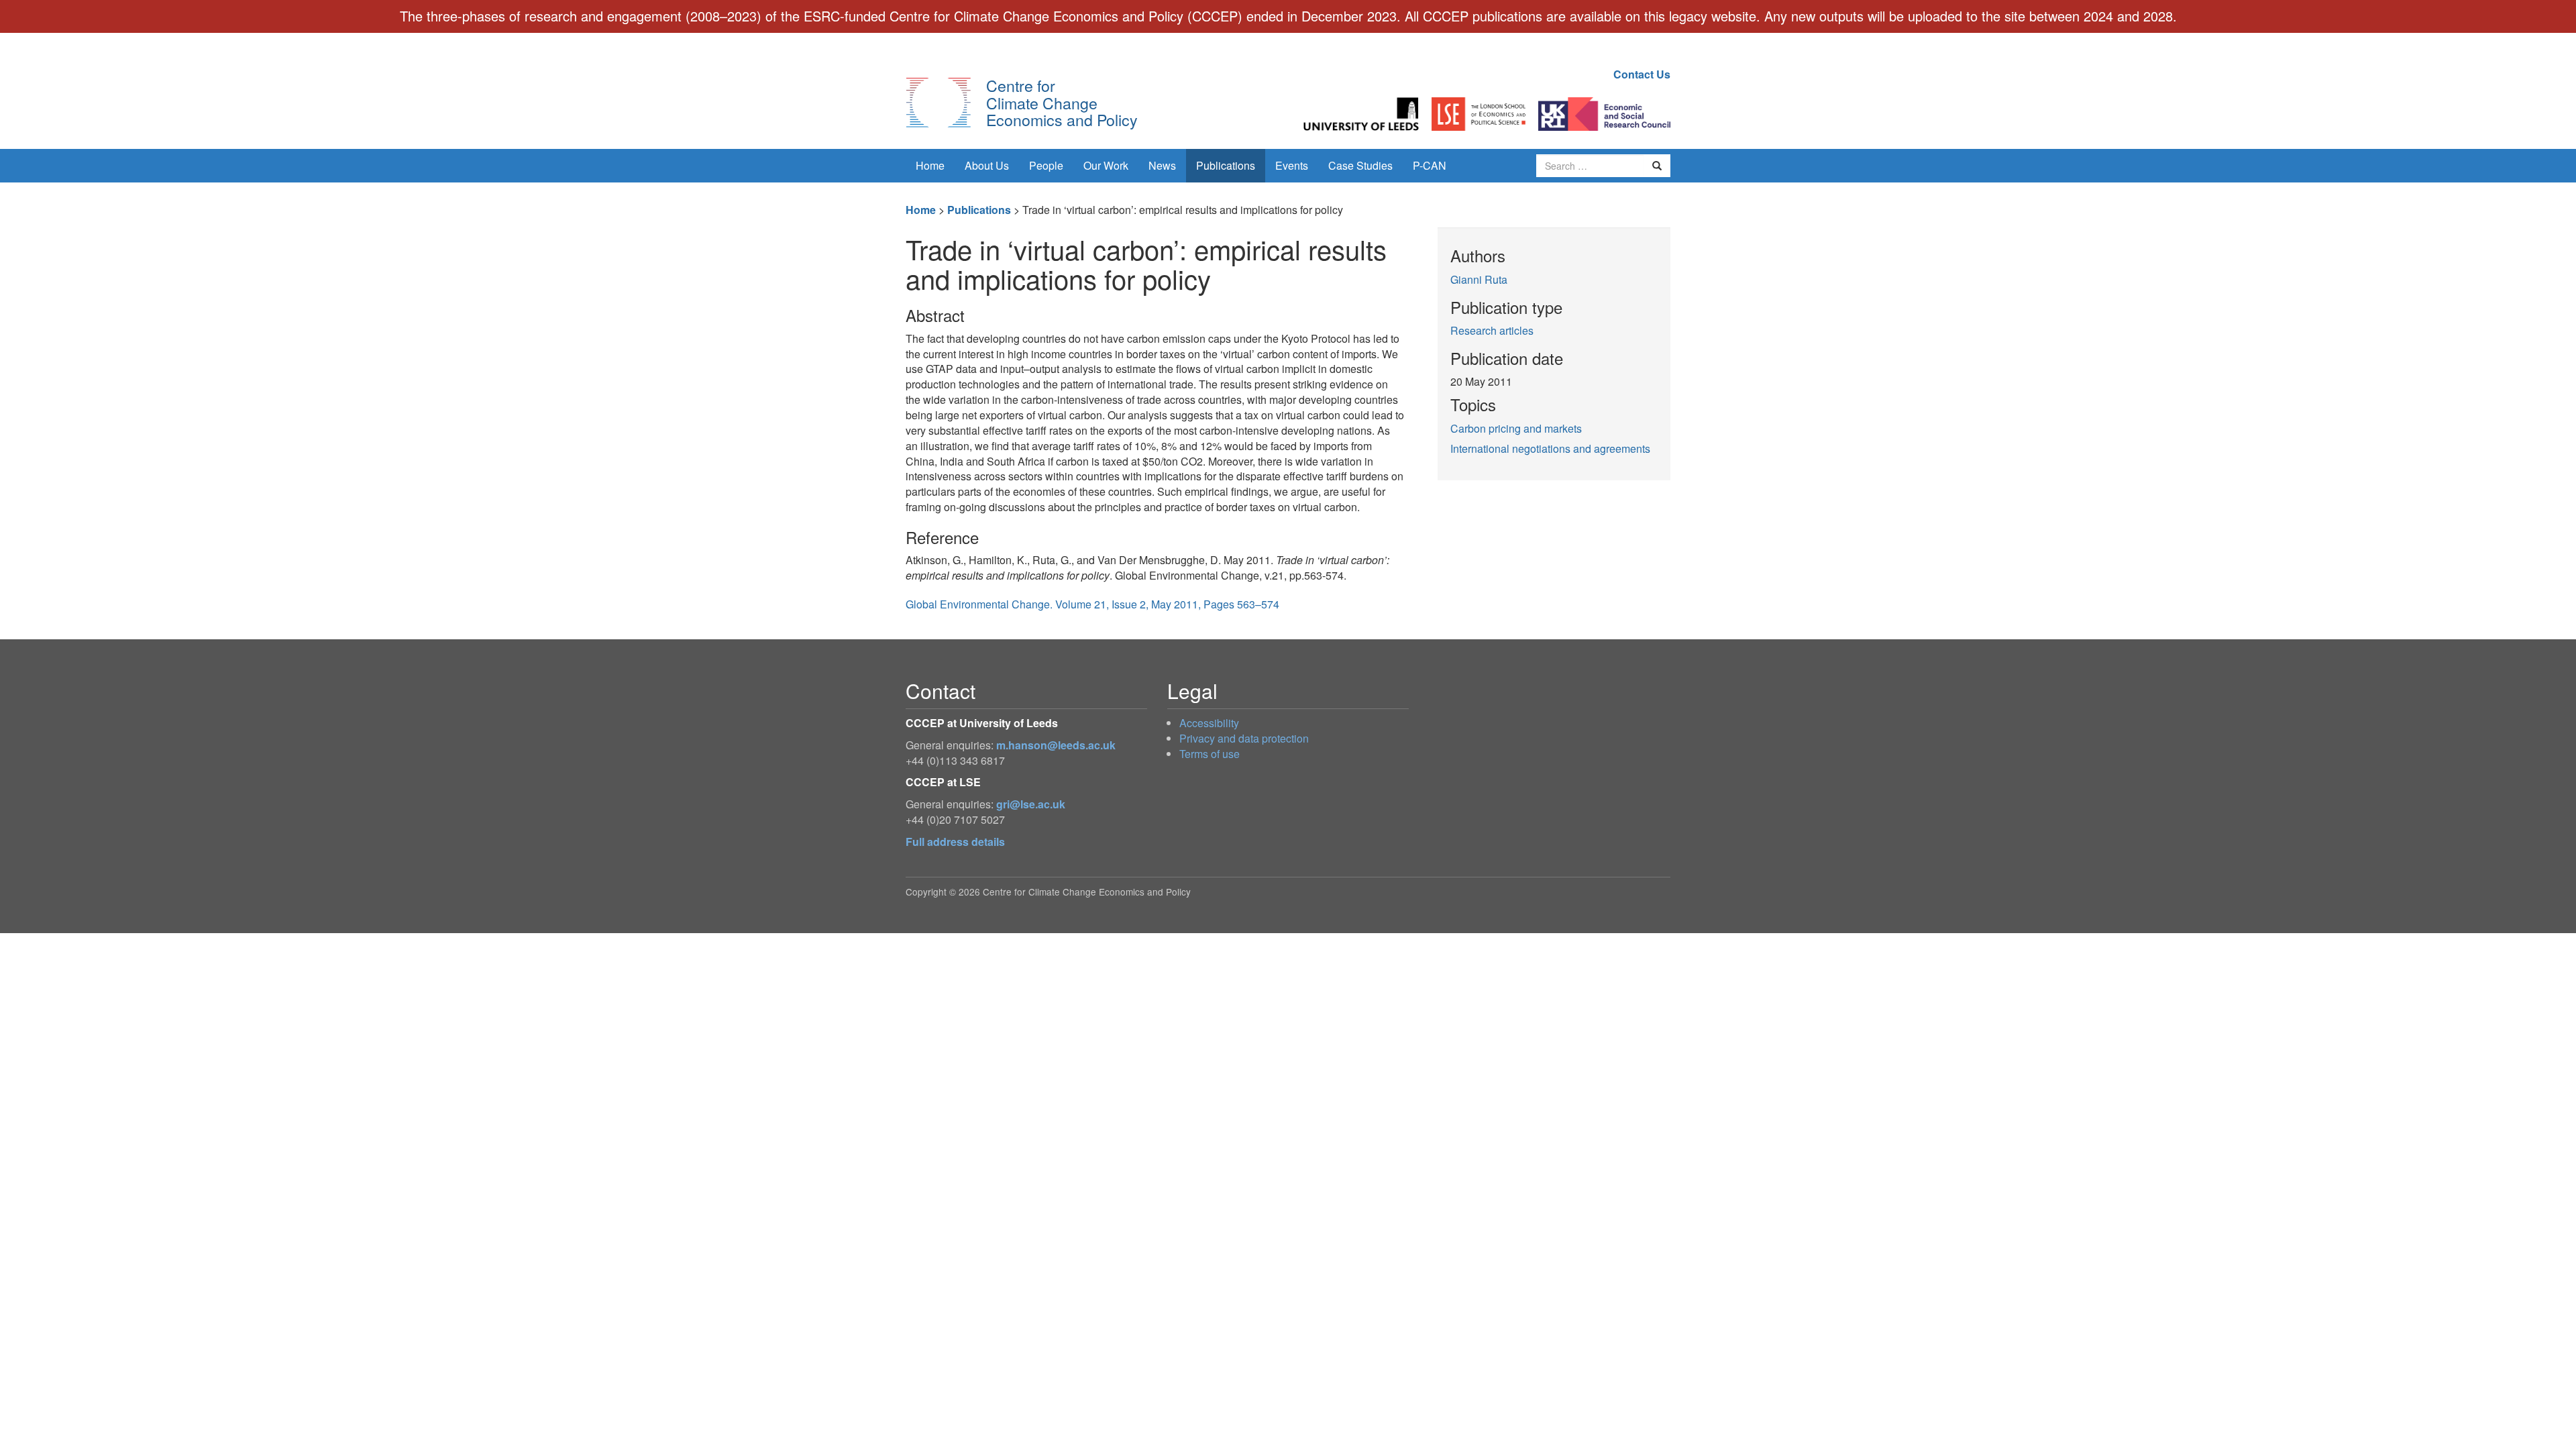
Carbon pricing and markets (1516, 428)
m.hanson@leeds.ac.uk (1056, 745)
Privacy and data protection (1244, 738)
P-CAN (1430, 165)
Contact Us (1642, 74)
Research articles (1492, 330)
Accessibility (1209, 723)
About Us (987, 165)
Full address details (955, 842)
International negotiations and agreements (1550, 448)
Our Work (1106, 165)
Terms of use (1210, 754)
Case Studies (1360, 165)
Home (930, 165)
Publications (1226, 165)
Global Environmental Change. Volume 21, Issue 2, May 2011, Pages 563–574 (1092, 604)
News (1162, 165)
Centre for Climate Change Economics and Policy (1062, 102)
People (1046, 165)
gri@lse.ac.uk (1031, 804)
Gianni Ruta (1479, 279)
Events (1292, 165)
